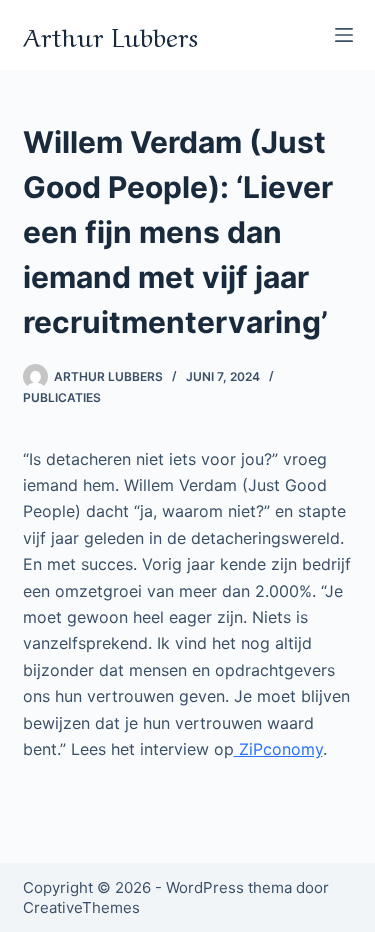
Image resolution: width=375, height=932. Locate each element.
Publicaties (62, 397)
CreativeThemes (81, 907)
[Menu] (344, 35)
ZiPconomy (278, 749)
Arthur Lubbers (110, 34)
